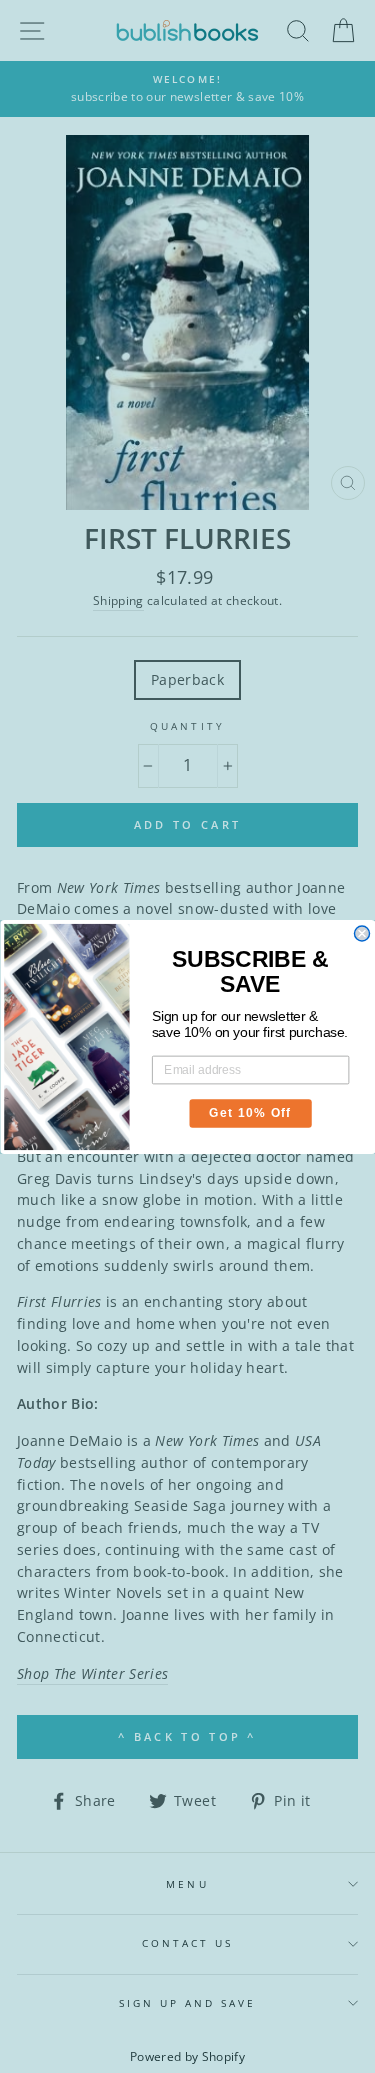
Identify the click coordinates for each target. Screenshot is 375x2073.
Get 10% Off (250, 1112)
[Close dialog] (361, 933)
